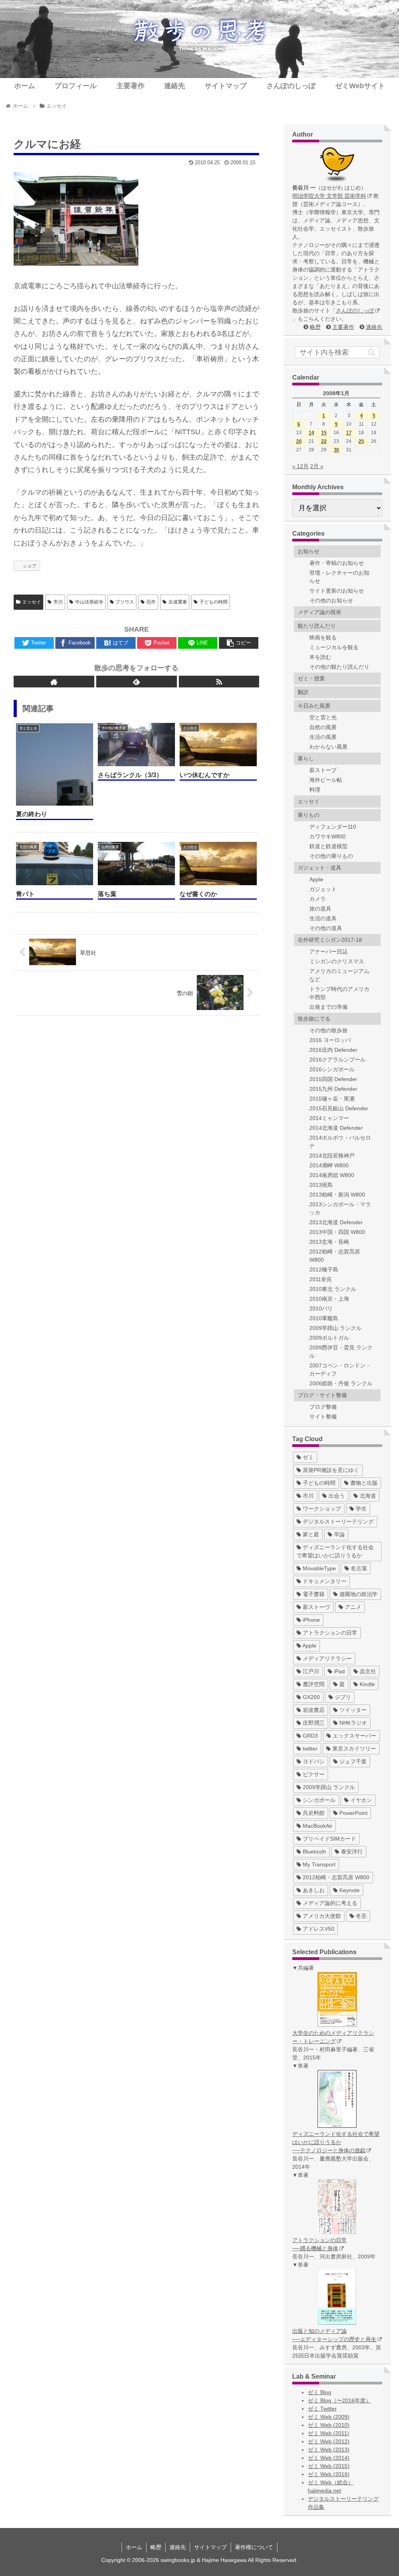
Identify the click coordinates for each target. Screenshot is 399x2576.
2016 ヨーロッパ (330, 1040)
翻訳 (303, 692)
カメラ (318, 899)
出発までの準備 (328, 1007)
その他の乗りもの (331, 856)
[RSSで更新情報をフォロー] (219, 682)
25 (361, 441)
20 (299, 441)
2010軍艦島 (324, 1318)
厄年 (151, 602)
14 (311, 433)
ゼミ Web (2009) (329, 2417)
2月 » (317, 466)
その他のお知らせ (331, 600)
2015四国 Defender (333, 1079)
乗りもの (309, 815)
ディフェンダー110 (333, 827)
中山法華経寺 (89, 602)
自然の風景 (323, 727)
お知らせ (309, 551)
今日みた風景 (314, 706)
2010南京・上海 (329, 1299)
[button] (372, 352)
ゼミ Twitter (322, 2409)
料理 (315, 790)
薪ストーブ (323, 770)
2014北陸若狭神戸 (332, 1156)
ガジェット (323, 889)
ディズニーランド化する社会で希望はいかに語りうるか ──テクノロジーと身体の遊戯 (336, 2142)
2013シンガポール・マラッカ (340, 1208)
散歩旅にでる (314, 1019)
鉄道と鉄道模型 (328, 846)
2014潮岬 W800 (329, 1165)
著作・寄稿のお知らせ (337, 563)
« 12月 (300, 466)
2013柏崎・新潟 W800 (337, 1195)
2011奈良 (321, 1279)
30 (336, 450)
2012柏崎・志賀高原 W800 (335, 1256)
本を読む (320, 657)
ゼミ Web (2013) (329, 2450)
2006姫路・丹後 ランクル (341, 1383)
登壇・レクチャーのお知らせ (339, 577)
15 (324, 433)
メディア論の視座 (320, 612)
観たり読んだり (317, 626)
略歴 (315, 327)
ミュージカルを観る (334, 647)
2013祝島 (321, 1185)
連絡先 (374, 327)
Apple (316, 879)
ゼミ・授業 (311, 678)
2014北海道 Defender (336, 1128)
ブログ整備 (323, 1407)
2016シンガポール (332, 1069)
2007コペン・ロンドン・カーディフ (340, 1370)
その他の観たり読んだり (339, 667)
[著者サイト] (54, 682)
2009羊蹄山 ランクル (335, 1328)
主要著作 (343, 327)
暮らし (306, 758)
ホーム (134, 2547)
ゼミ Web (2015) (329, 2466)
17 (349, 433)
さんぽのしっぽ (355, 311)
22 (324, 441)
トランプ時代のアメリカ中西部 (339, 993)
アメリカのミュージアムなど (339, 975)
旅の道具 (320, 909)
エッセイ (32, 602)
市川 (58, 602)
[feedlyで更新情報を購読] (137, 682)
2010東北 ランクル (333, 1289)
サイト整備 (323, 1417)
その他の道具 (326, 928)
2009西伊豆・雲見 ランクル (341, 1352)
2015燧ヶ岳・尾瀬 (332, 1099)
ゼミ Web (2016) (329, 2474)
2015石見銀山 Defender (339, 1108)
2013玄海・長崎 (329, 1242)
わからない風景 (328, 747)
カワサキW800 (327, 836)
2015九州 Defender (333, 1089)
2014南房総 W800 (332, 1175)
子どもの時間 (214, 602)
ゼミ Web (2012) (329, 2441)
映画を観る (323, 637)
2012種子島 (324, 1269)
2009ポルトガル (329, 1338)
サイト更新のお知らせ (337, 591)
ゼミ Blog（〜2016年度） (339, 2400)
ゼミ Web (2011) (328, 2433)
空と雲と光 (323, 717)
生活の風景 (323, 737)
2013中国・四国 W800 (337, 1232)
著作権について (254, 2547)
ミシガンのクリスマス (337, 961)
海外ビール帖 (326, 780)
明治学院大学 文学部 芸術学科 (329, 196)
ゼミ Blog (320, 2392)
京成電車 (178, 602)
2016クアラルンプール (337, 1060)
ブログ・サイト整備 (322, 1395)
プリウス (125, 602)
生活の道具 (323, 918)
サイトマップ (210, 2547)
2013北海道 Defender (336, 1222)
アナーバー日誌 (328, 952)
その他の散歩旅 (328, 1030)
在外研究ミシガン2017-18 (330, 940)
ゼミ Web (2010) (329, 2425)
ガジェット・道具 (320, 868)
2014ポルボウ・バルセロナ (340, 1142)
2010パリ (321, 1308)
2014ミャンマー (329, 1118)
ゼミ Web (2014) (329, 2458)
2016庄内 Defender (333, 1050)
